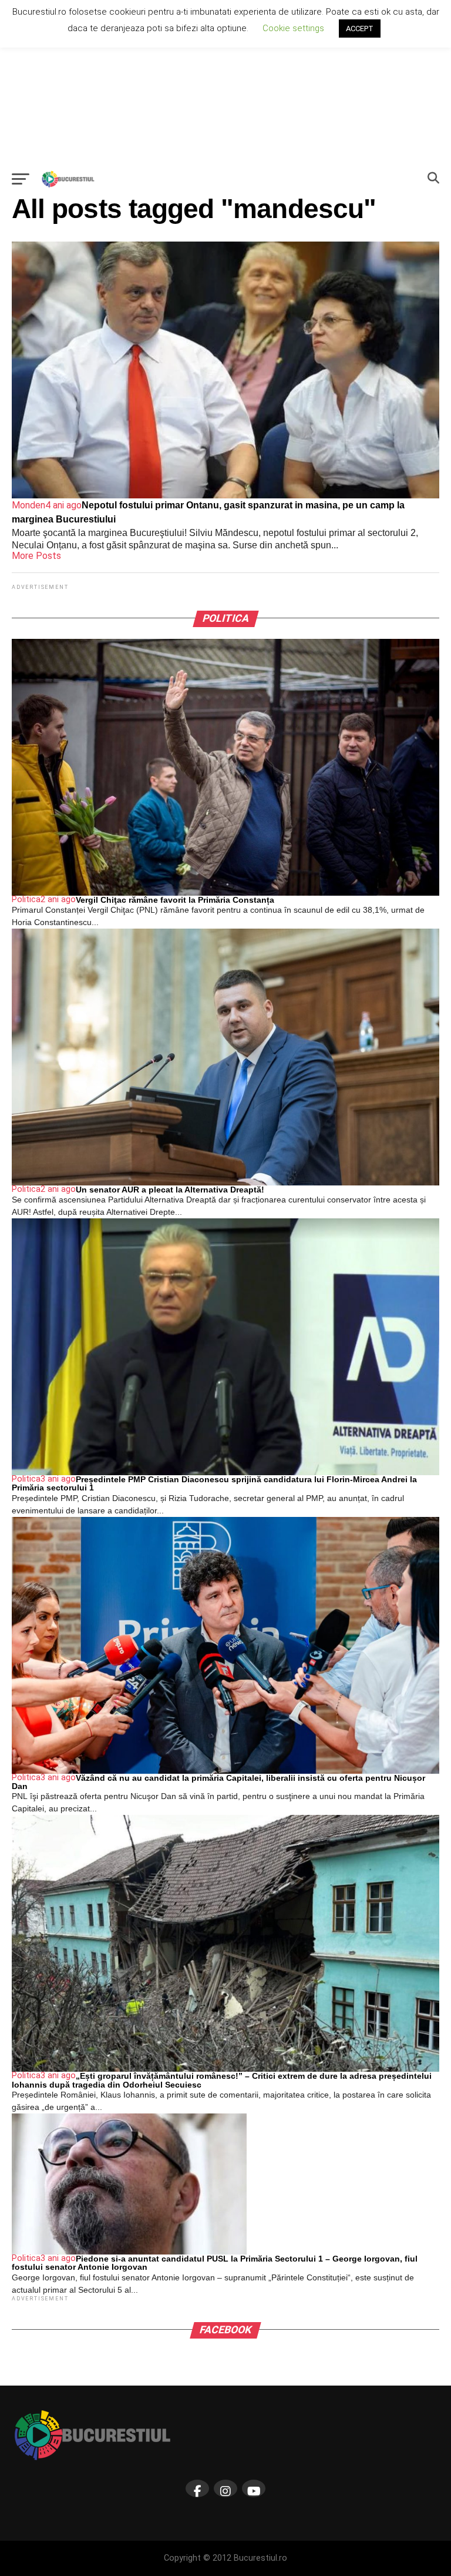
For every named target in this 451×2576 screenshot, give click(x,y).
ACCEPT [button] (360, 29)
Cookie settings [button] (293, 28)
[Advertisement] (225, 82)
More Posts (36, 556)
